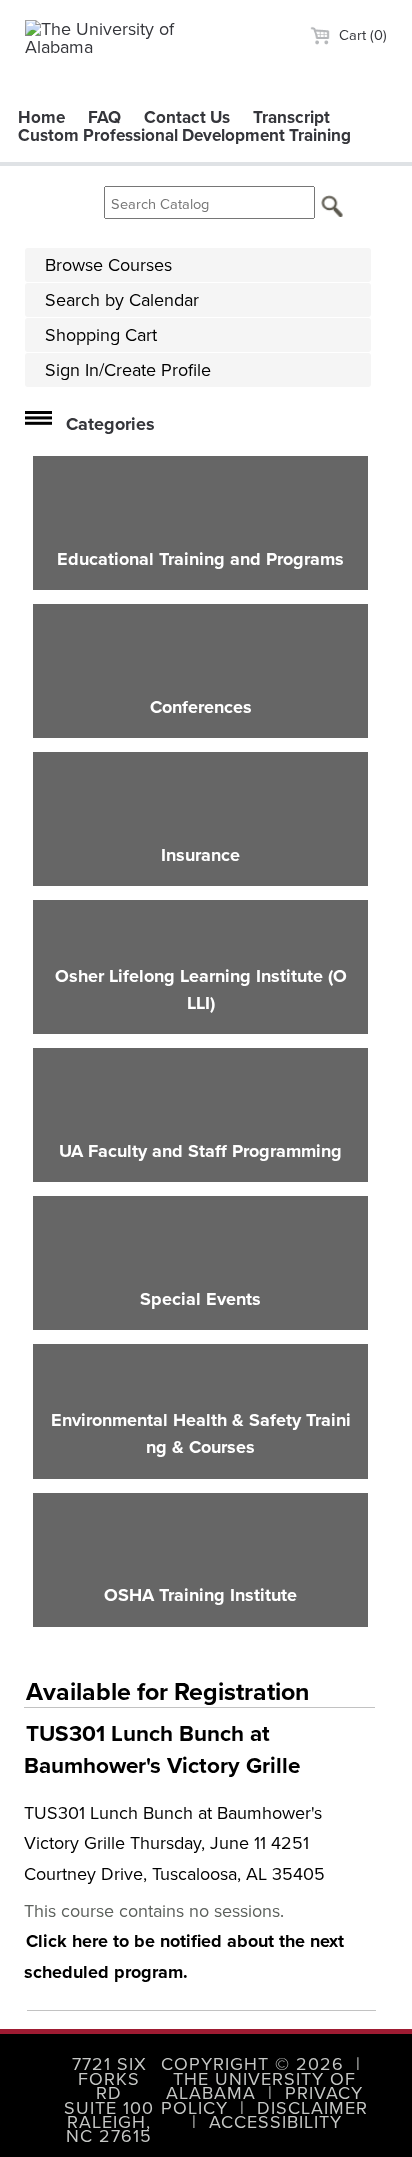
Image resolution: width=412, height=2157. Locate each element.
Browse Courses (108, 264)
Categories (110, 424)
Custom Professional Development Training (184, 135)
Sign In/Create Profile (128, 369)
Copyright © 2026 (252, 2063)
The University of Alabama (261, 2085)
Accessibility (275, 2121)
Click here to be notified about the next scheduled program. (184, 1956)
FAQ (104, 117)
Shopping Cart (101, 334)
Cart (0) (361, 34)
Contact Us (187, 117)
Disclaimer (312, 2107)
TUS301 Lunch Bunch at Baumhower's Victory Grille (162, 1749)
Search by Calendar (122, 299)
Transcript (291, 117)
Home (41, 117)
